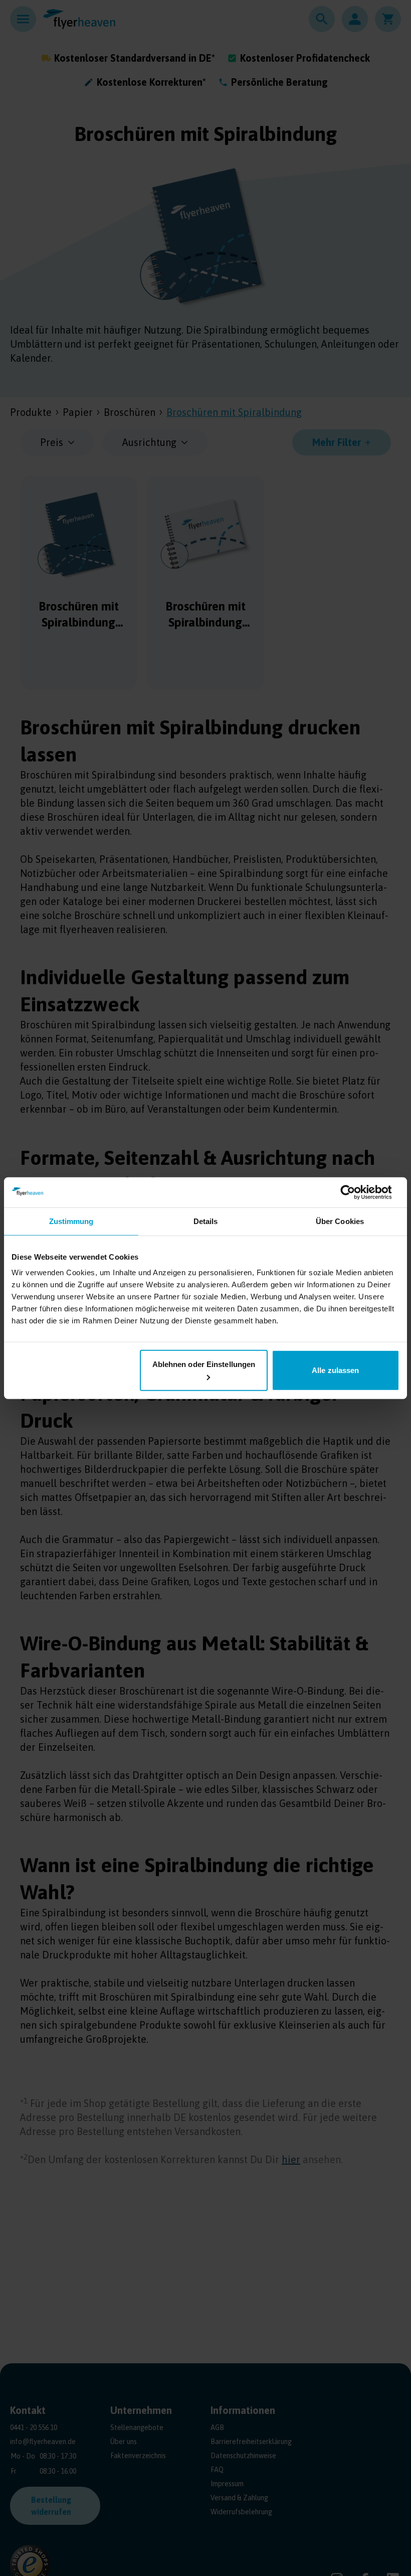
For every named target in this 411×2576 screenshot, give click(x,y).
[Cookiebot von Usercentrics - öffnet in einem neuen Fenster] (356, 1192)
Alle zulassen (335, 1370)
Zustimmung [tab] (71, 1221)
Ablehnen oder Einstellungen (204, 1364)
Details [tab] (206, 1221)
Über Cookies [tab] (340, 1221)
